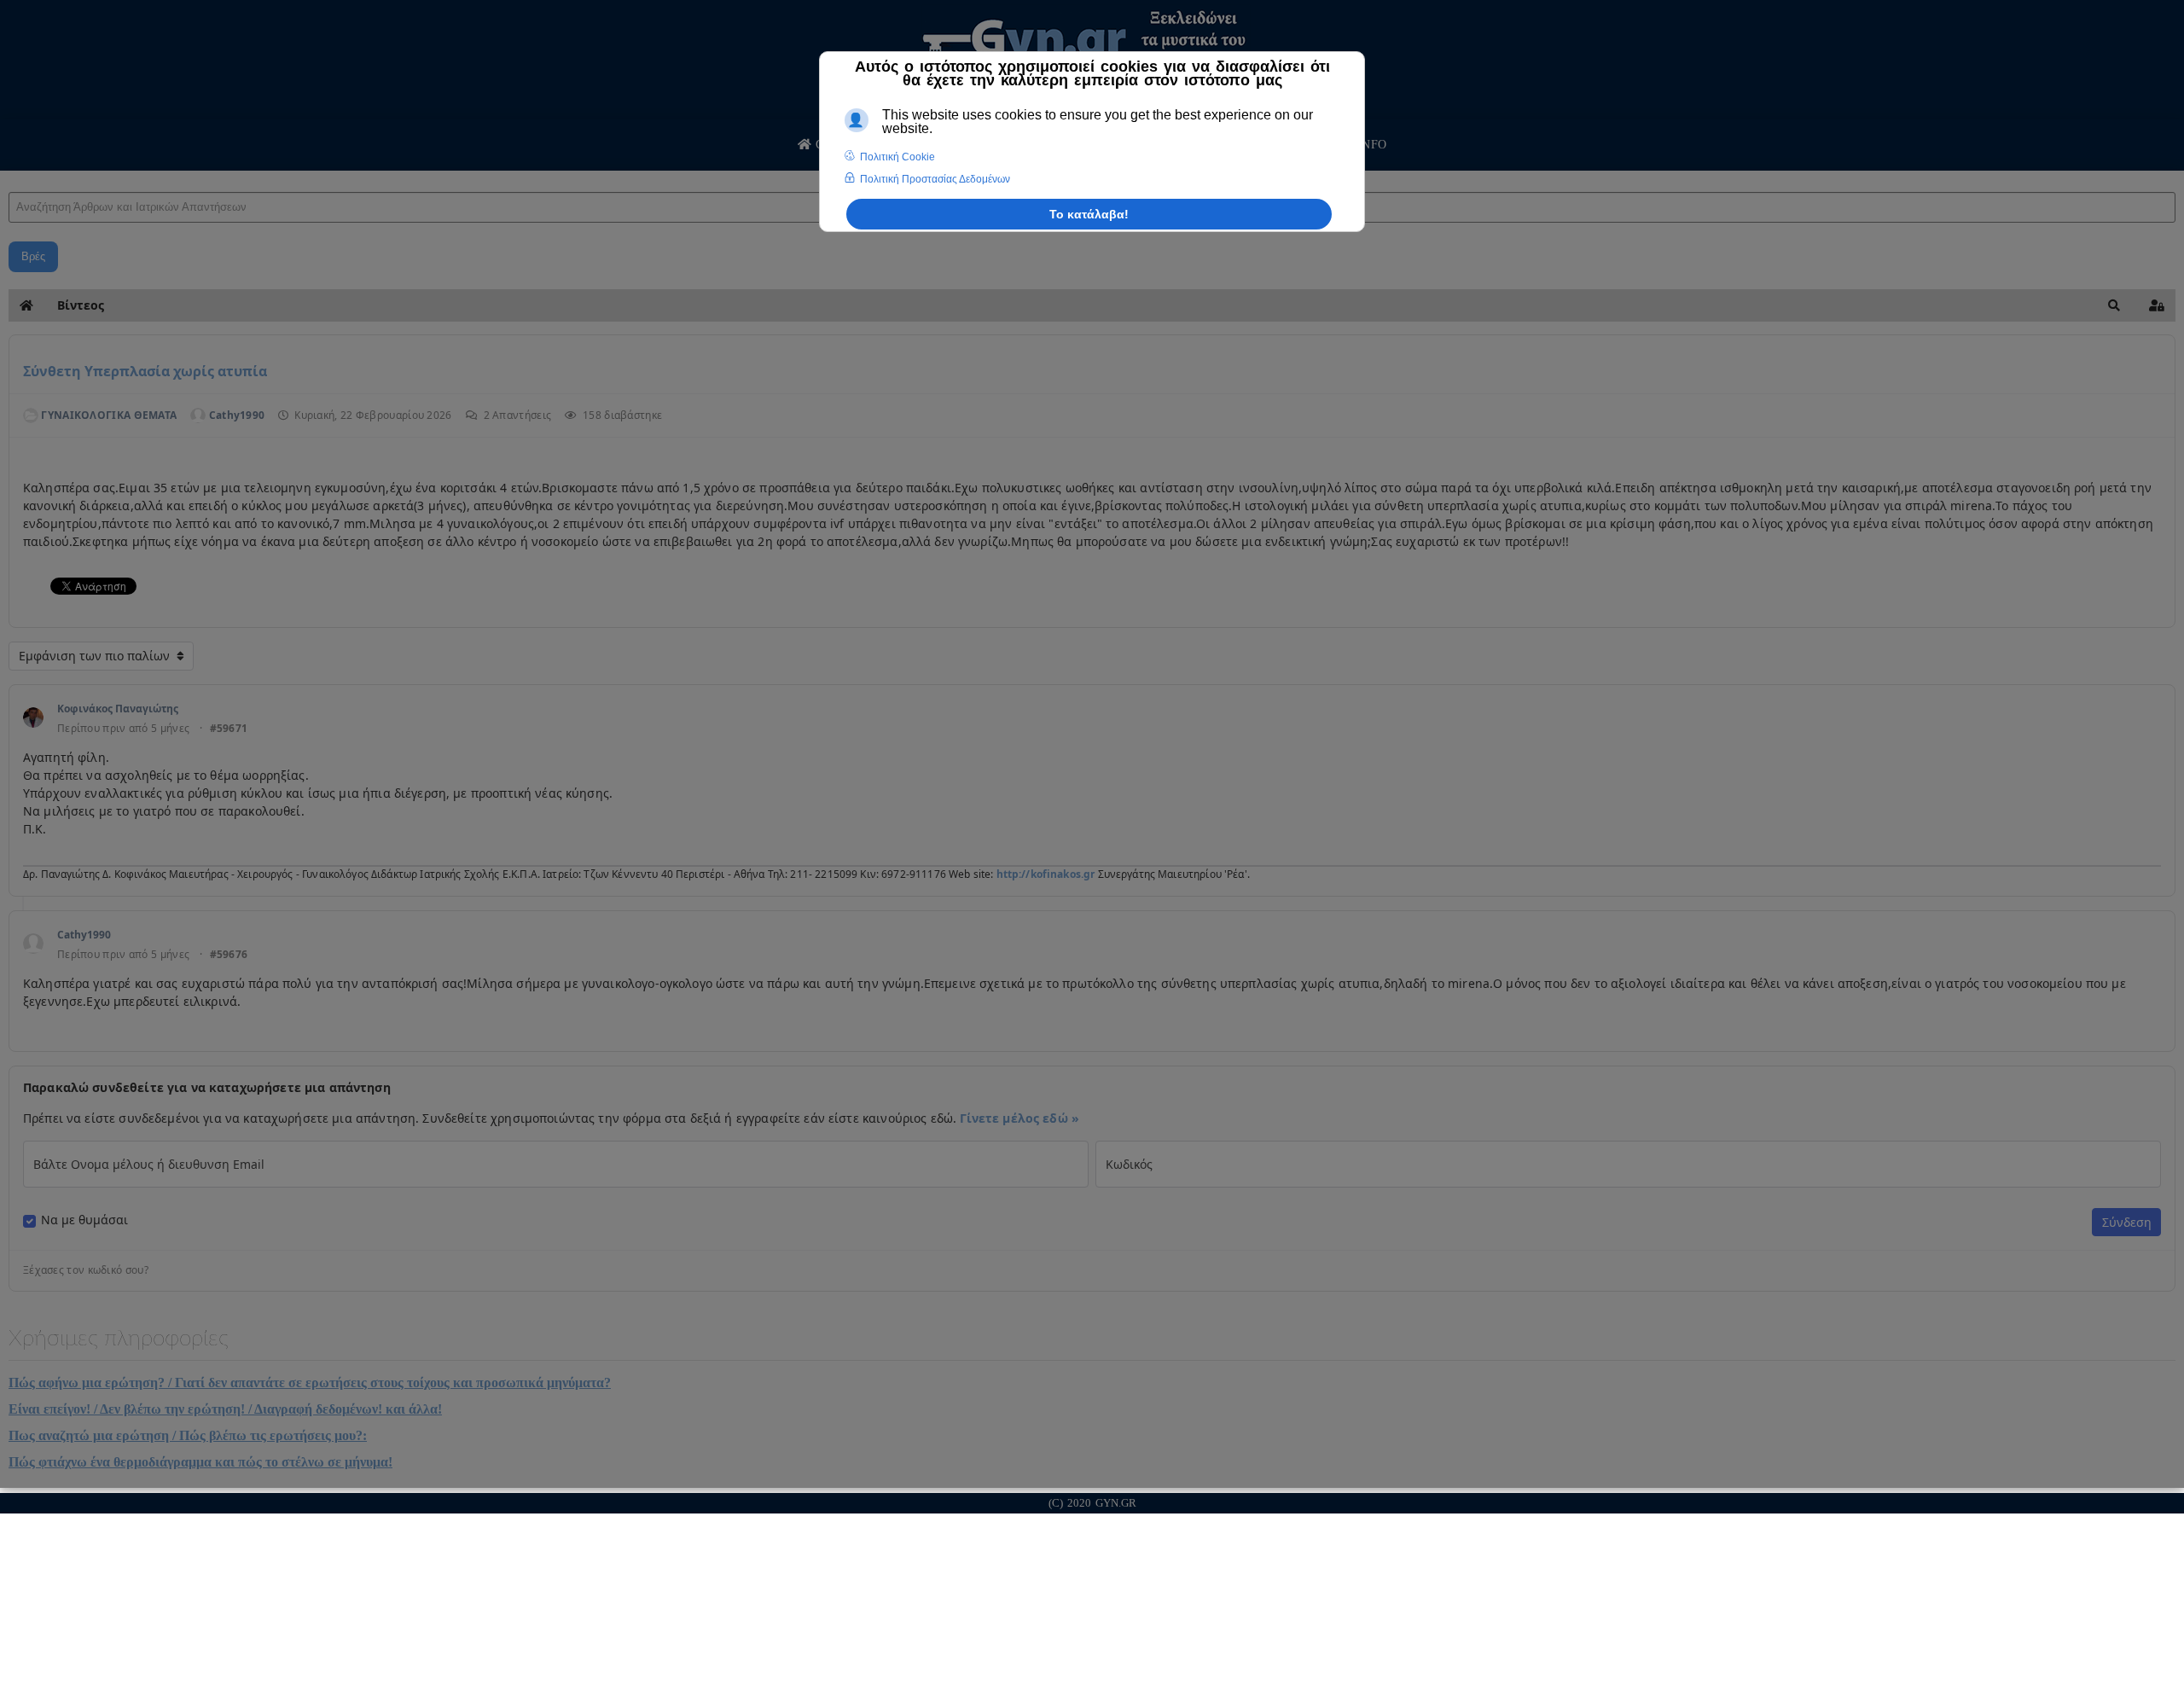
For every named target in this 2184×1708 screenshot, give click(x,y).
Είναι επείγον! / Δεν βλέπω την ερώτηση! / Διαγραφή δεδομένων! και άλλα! (225, 1409)
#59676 (229, 955)
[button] (2114, 305)
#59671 (229, 729)
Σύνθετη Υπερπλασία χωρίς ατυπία (145, 371)
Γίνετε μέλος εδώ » (1019, 1118)
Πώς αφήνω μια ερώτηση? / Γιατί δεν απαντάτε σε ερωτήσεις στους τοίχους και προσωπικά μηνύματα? (310, 1383)
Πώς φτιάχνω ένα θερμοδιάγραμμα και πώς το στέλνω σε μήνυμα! (200, 1462)
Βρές (33, 256)
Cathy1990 (84, 935)
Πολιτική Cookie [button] (897, 157)
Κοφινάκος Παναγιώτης (118, 709)
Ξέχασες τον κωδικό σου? (86, 1270)
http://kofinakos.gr (1046, 874)
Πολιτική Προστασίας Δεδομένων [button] (935, 179)
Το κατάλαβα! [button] (1089, 214)
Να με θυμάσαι (84, 1220)
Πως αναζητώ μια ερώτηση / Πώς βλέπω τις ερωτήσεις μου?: (188, 1435)
